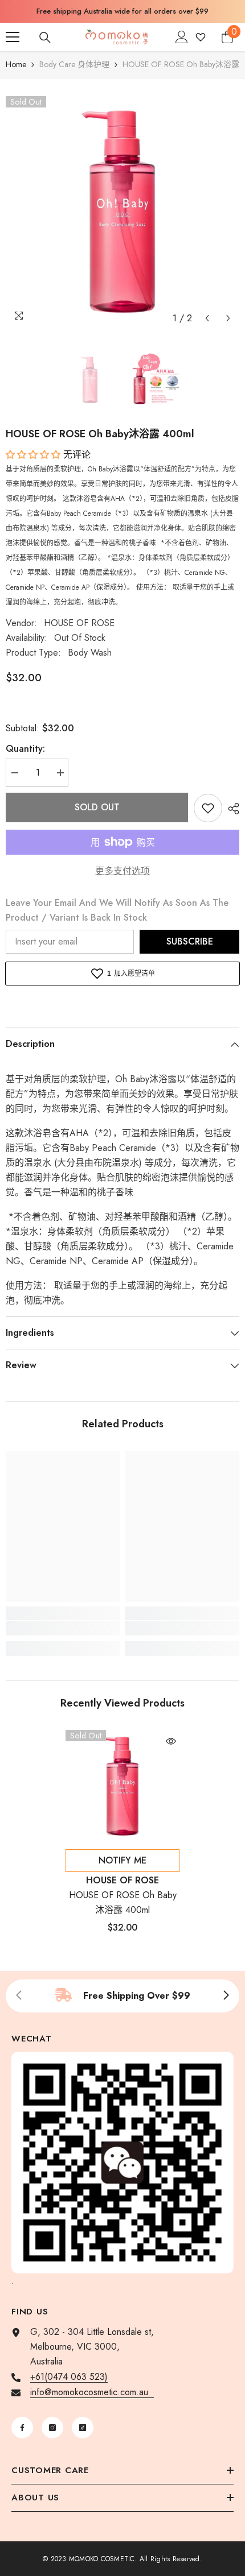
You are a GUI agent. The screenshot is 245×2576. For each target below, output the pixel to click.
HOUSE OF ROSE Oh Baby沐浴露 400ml (123, 1902)
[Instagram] (52, 2428)
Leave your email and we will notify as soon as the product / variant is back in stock (117, 910)
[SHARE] (231, 809)
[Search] (45, 38)
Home (16, 64)
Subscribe (190, 941)
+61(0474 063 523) (69, 2377)
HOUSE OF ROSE (79, 623)
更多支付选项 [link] (122, 871)
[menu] (13, 37)
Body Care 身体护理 (74, 64)
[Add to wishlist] (208, 808)
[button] (207, 318)
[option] (122, 11)
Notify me (122, 1860)
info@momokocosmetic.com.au (92, 2392)
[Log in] (182, 37)
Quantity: (25, 749)
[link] (63, 1628)
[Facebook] (22, 2428)
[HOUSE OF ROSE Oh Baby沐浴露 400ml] (122, 1787)
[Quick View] (171, 1741)
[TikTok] (83, 2428)
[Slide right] (226, 1996)
